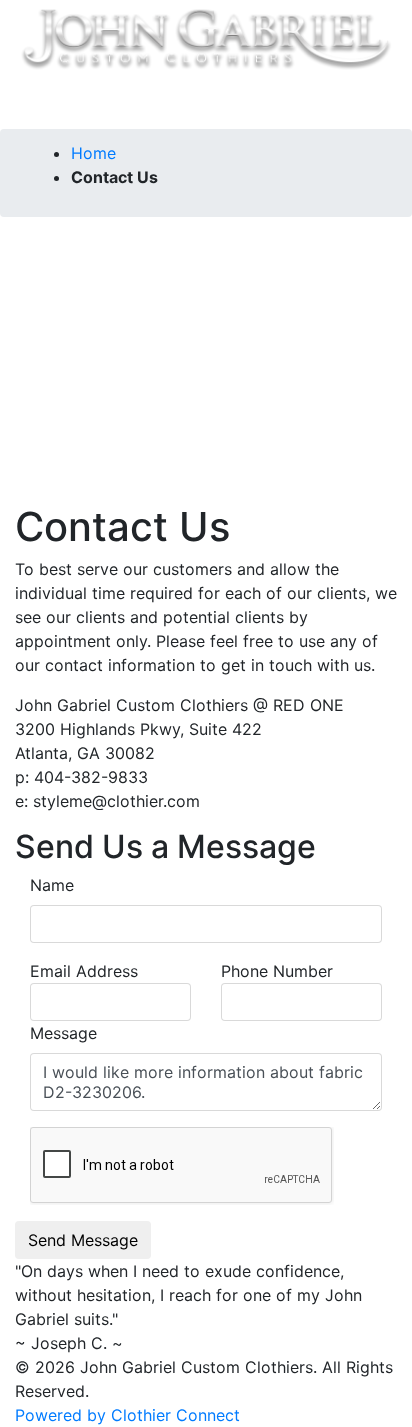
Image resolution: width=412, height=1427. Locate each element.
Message (63, 1033)
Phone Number (277, 971)
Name (52, 885)
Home (93, 153)
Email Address (84, 971)
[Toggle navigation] (59, 101)
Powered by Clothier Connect (127, 1415)
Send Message (83, 1240)
